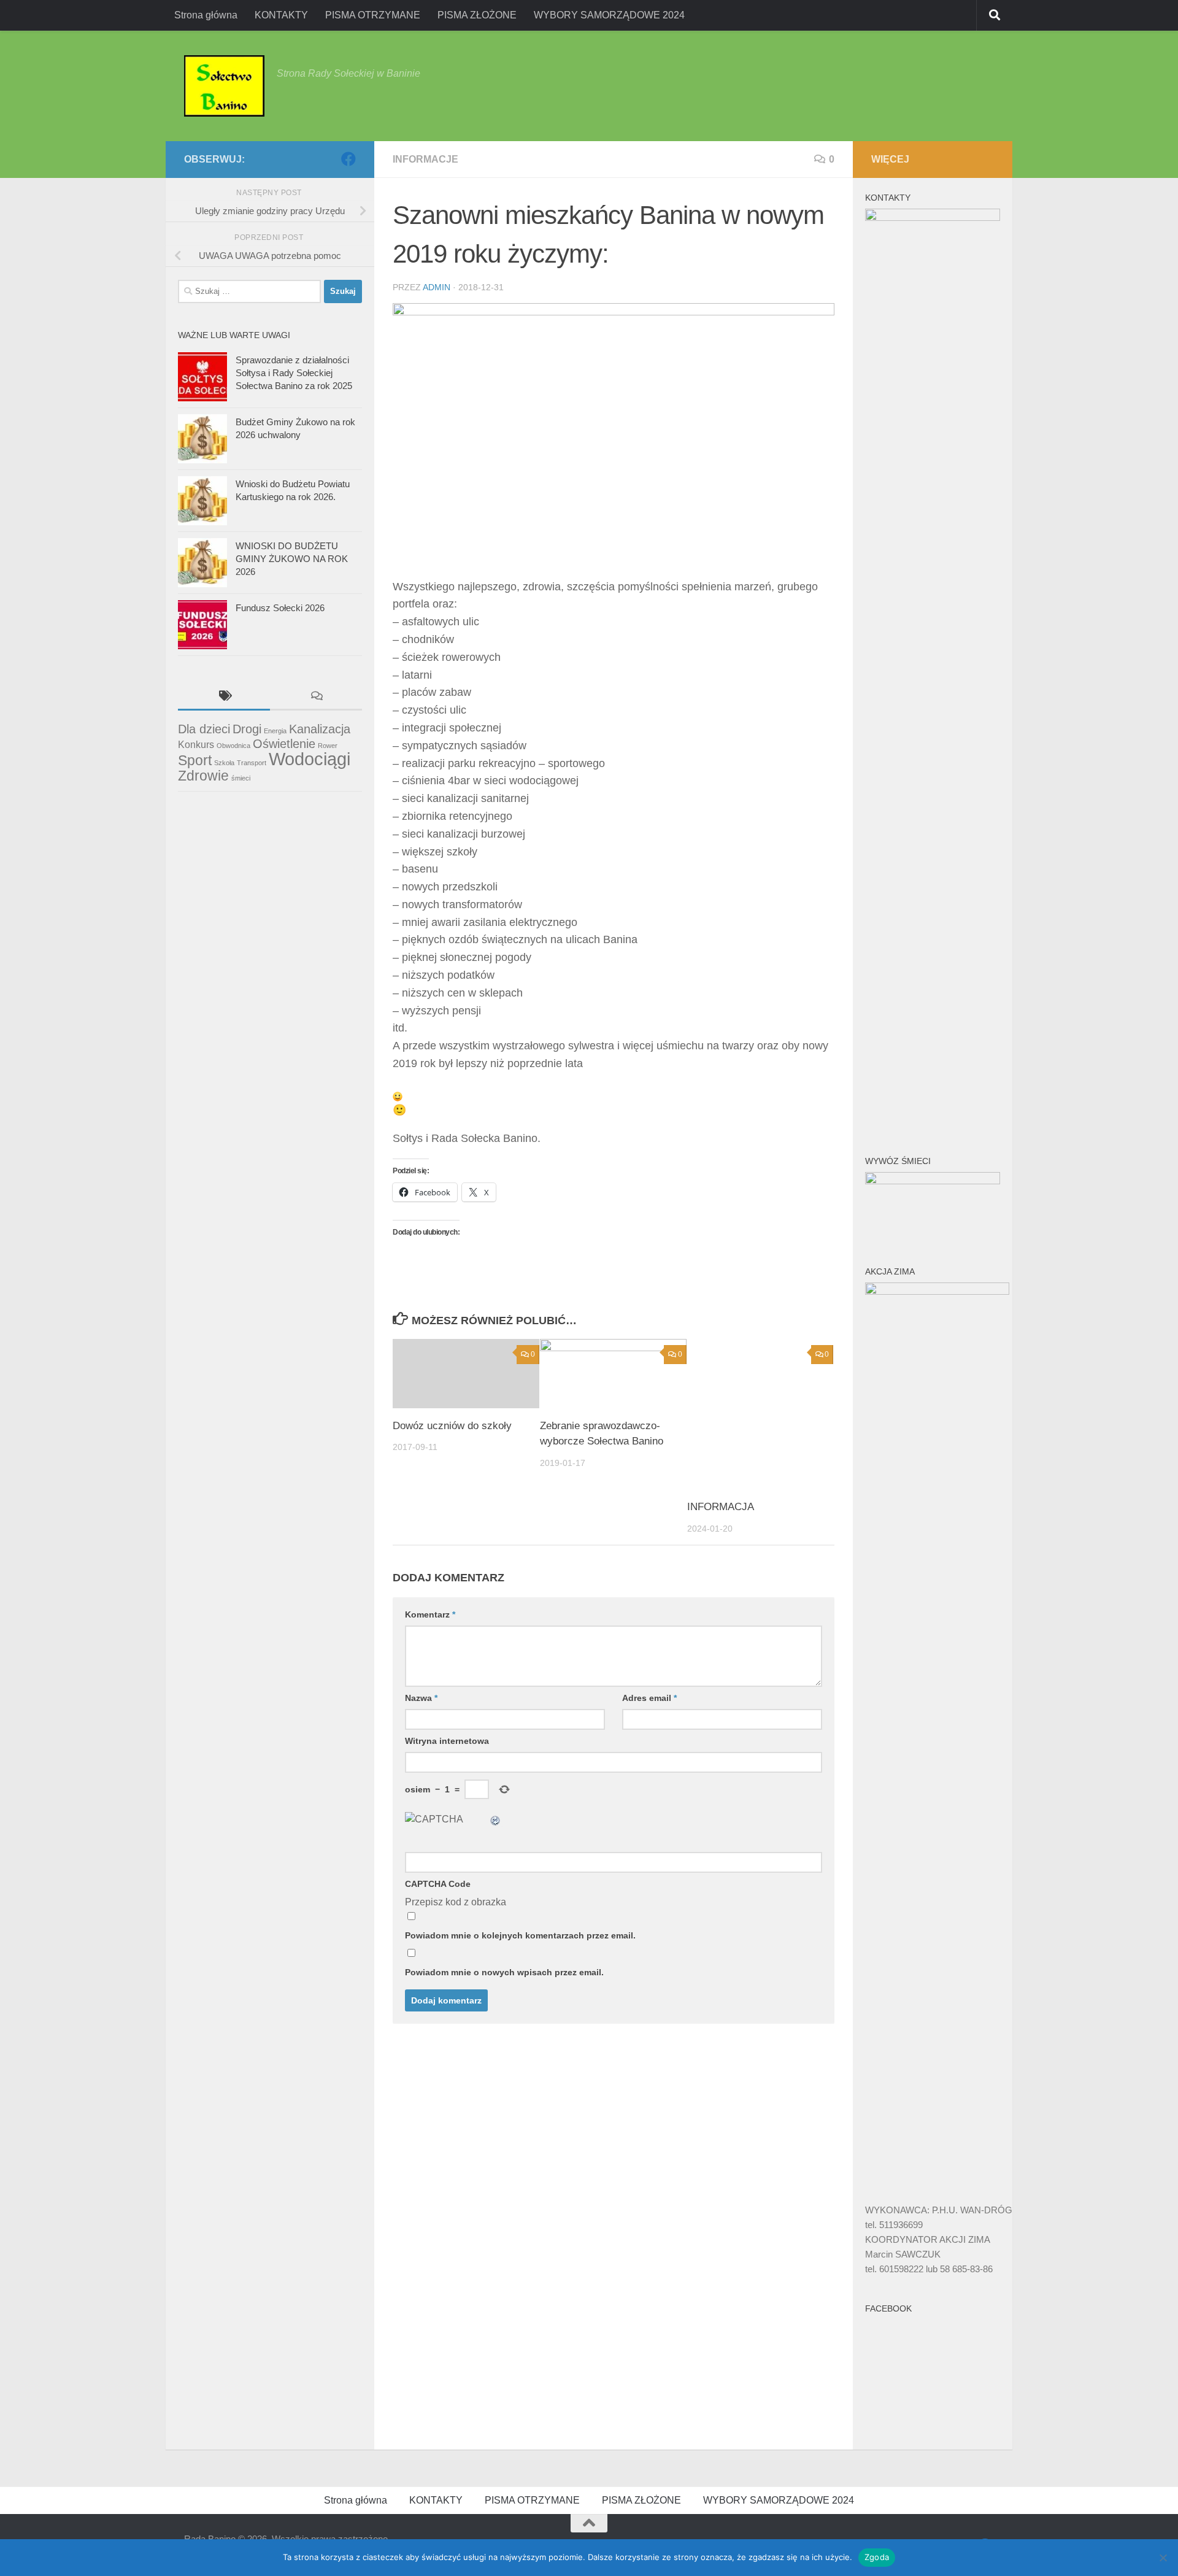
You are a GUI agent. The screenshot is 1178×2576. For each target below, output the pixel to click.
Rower (328, 746)
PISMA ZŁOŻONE (477, 15)
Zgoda (877, 2557)
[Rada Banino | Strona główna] (224, 86)
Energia (275, 731)
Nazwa (421, 1698)
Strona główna (206, 15)
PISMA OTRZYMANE (373, 15)
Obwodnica (233, 746)
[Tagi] (224, 697)
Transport (252, 763)
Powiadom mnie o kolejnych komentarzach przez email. (520, 1935)
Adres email (649, 1698)
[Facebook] (348, 159)
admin (437, 287)
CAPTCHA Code (438, 1884)
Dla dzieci (204, 729)
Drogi (247, 729)
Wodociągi (310, 759)
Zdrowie (203, 776)
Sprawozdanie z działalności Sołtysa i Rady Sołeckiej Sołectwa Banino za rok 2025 (294, 373)
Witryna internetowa (447, 1741)
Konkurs (196, 744)
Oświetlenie (284, 744)
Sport (195, 760)
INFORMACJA (721, 1507)
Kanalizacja (320, 729)
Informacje (425, 159)
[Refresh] (496, 1819)
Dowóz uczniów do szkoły (452, 1426)
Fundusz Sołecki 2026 (280, 608)
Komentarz (430, 1614)
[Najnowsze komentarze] (316, 697)
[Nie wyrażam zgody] (1163, 2558)
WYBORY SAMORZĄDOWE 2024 (609, 15)
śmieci (241, 778)
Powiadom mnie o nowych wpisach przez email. (504, 1972)
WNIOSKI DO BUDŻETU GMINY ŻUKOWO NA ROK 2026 (292, 559)
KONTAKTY (281, 15)
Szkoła (224, 763)
